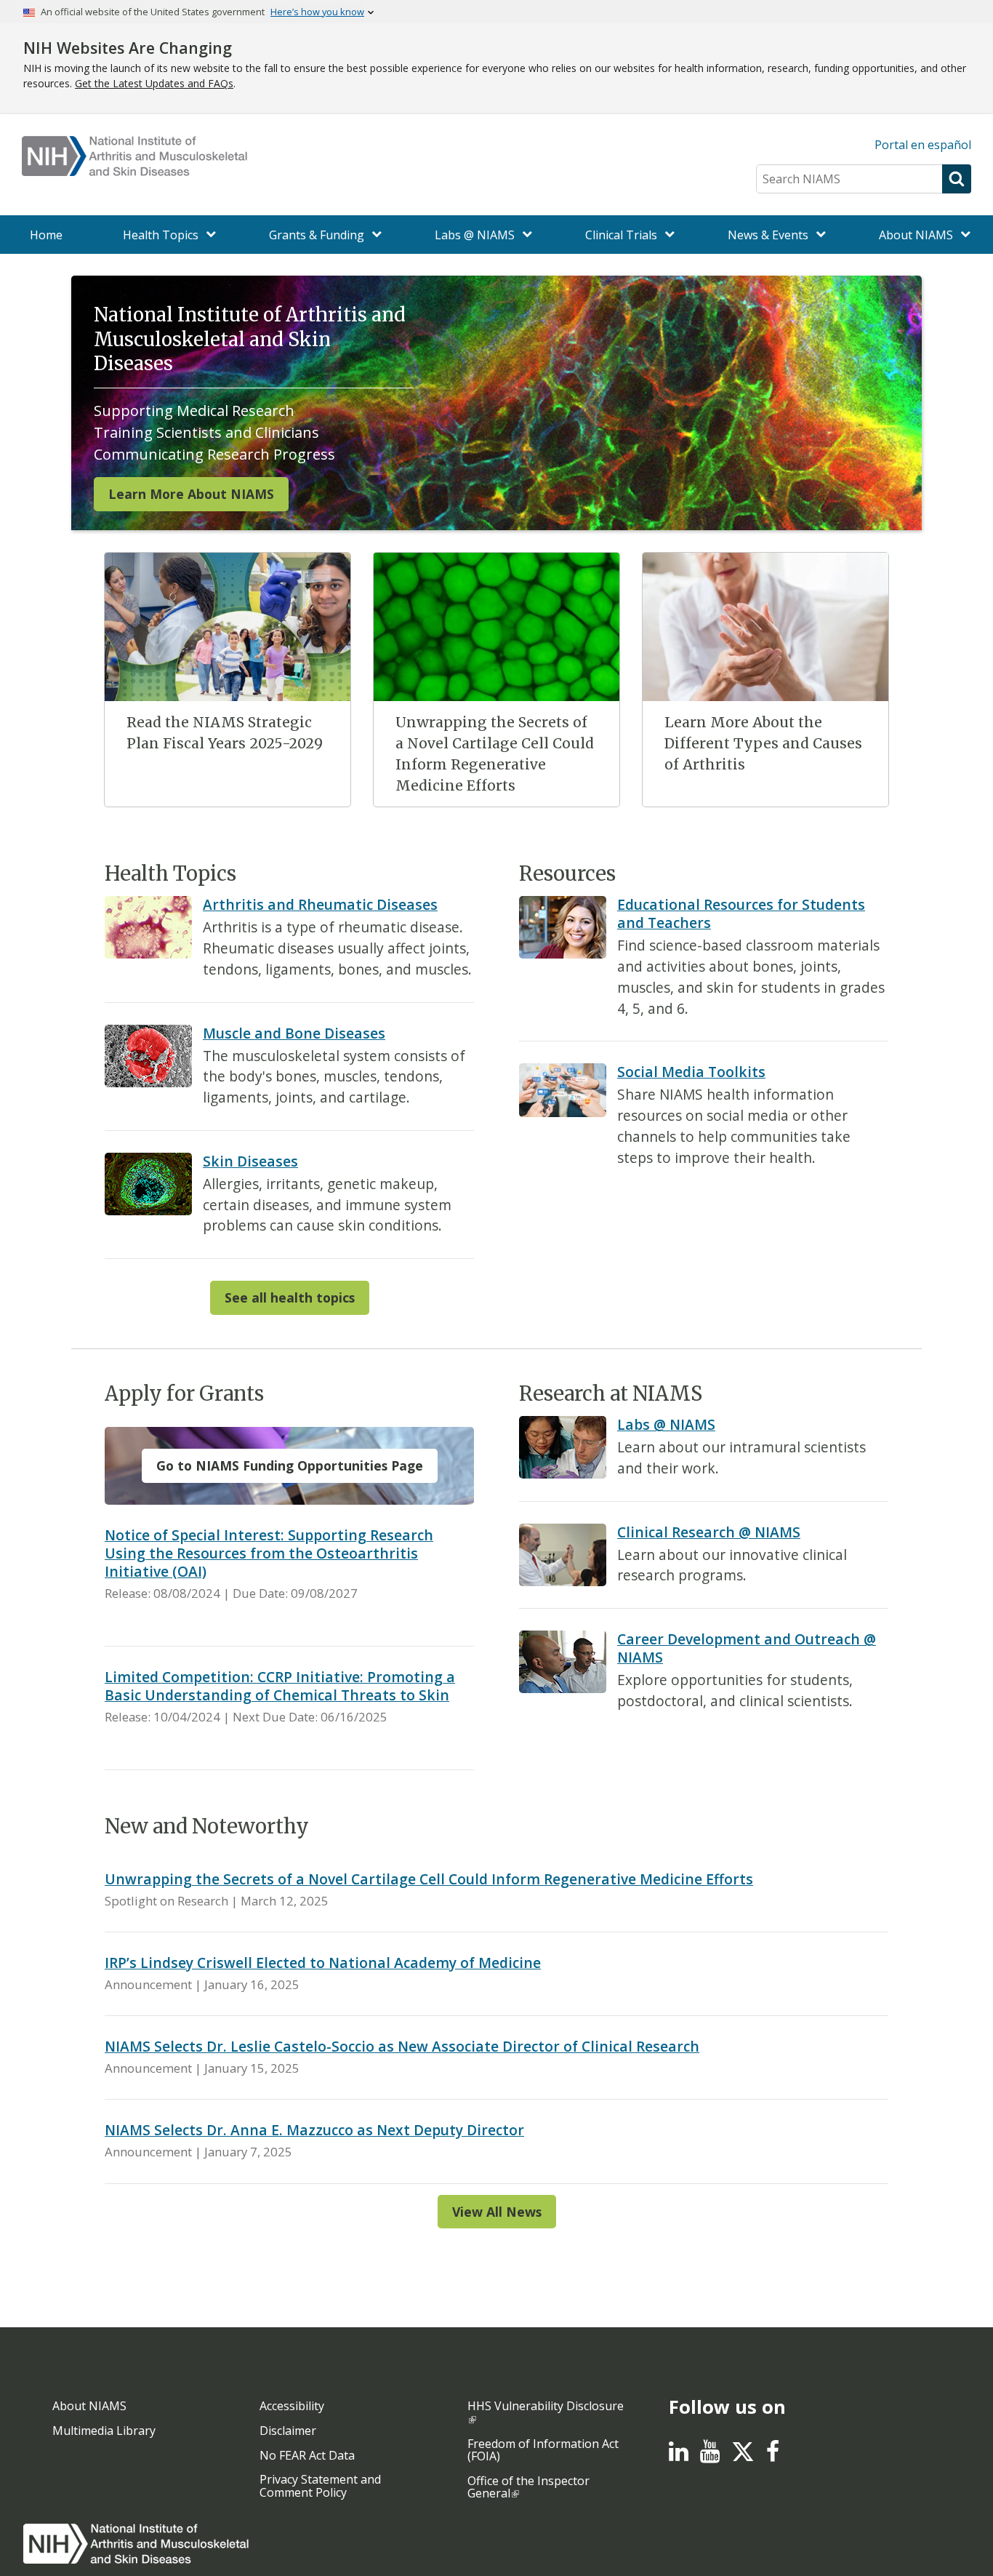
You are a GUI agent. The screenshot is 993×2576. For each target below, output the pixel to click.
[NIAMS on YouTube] (710, 2455)
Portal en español (923, 145)
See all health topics (290, 1297)
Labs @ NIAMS (666, 1424)
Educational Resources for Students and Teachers (741, 913)
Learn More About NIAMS (191, 494)
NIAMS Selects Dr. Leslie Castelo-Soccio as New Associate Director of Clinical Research (402, 2046)
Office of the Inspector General (528, 2487)
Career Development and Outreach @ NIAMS (747, 1648)
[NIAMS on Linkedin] (679, 2455)
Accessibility (292, 2406)
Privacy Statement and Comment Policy (320, 2486)
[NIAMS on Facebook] (773, 2455)
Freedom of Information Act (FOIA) (543, 2450)
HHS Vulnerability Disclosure (546, 2406)
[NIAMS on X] (743, 2459)
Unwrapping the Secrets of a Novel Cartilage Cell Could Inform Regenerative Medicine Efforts (429, 1879)
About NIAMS (89, 2406)
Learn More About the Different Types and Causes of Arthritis (763, 743)
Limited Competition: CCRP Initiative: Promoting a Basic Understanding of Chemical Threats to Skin (280, 1686)
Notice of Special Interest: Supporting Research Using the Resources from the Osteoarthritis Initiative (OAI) (269, 1553)
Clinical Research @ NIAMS (709, 1532)
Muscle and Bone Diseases (294, 1033)
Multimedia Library (104, 2431)
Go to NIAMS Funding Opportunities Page (290, 1465)
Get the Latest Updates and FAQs (154, 83)
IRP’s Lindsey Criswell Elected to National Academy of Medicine (323, 1963)
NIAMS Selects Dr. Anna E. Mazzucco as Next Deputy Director (314, 2130)
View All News (497, 2212)
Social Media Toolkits (691, 1072)
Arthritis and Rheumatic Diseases (320, 904)
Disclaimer (288, 2431)
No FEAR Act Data (307, 2455)
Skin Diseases (250, 1161)
